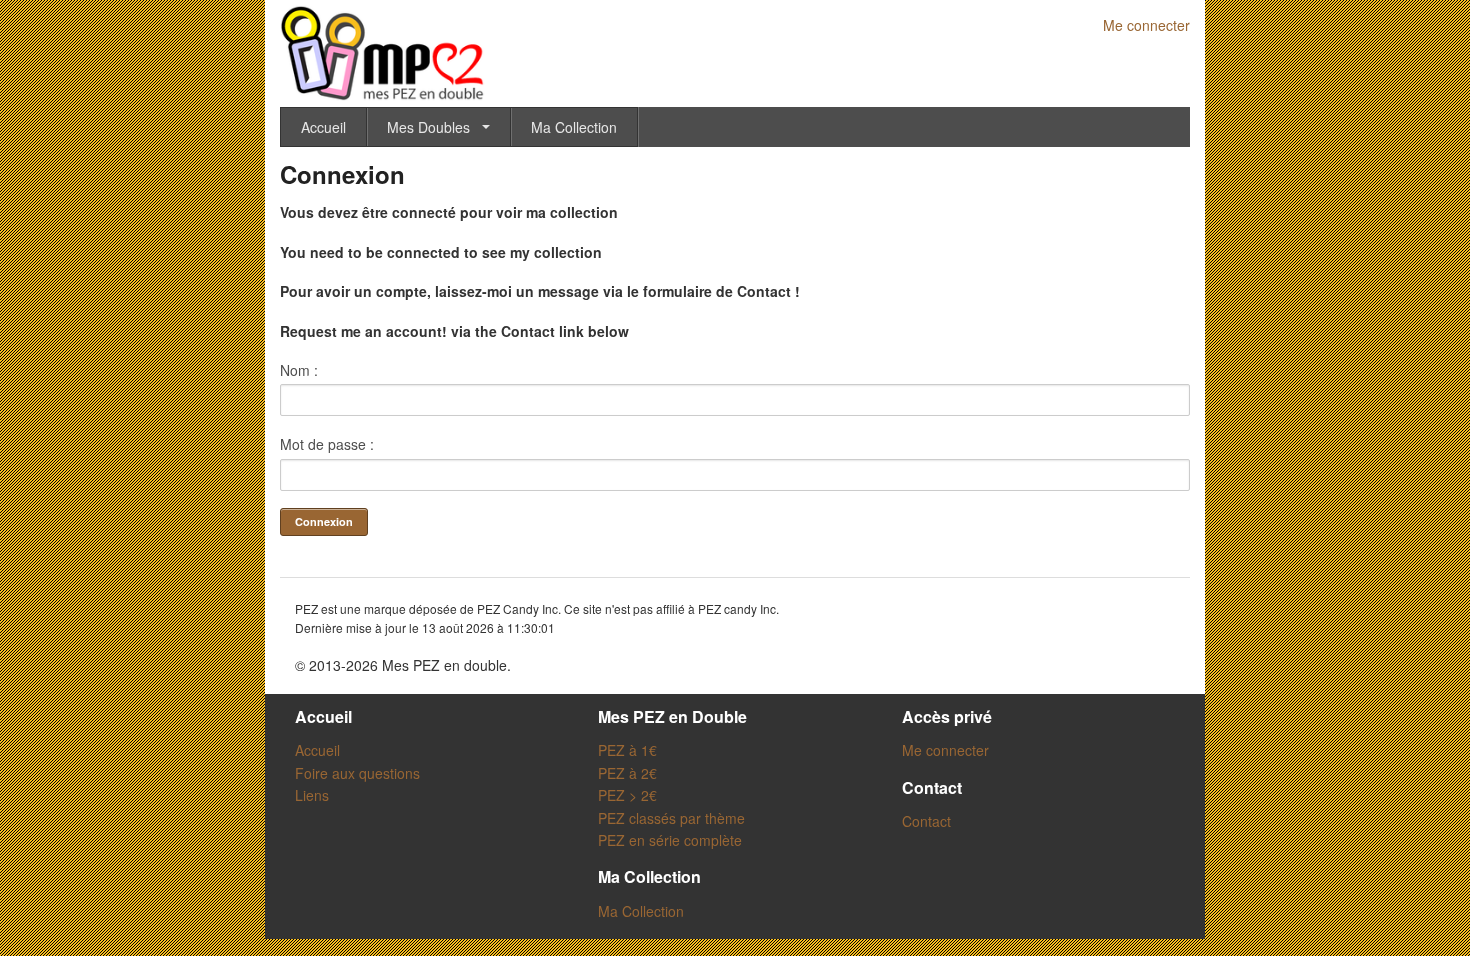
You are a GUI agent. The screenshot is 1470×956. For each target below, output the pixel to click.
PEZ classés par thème (671, 818)
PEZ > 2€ (627, 795)
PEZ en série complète (670, 840)
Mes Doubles (428, 127)
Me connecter (1146, 25)
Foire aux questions (357, 773)
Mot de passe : (327, 444)
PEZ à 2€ (627, 773)
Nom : (299, 370)
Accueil (323, 127)
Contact (926, 821)
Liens (312, 795)
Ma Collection (574, 127)
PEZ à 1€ (627, 750)
